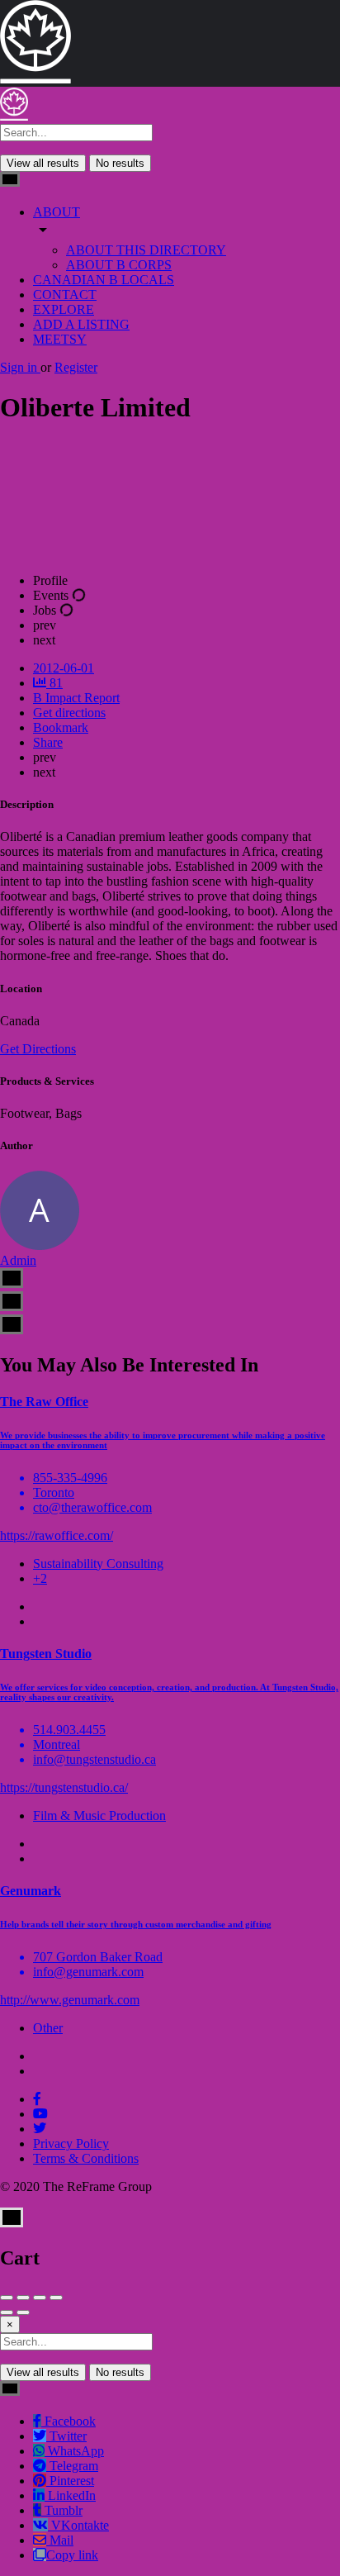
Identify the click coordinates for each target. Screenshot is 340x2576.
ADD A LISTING (81, 324)
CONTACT (65, 295)
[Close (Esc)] (7, 2298)
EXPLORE (64, 309)
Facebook (68, 2421)
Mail (60, 2540)
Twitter (66, 2436)
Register (76, 367)
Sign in (20, 367)
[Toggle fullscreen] (40, 2298)
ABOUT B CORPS (119, 265)
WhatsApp (74, 2451)
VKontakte (78, 2525)
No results (120, 163)
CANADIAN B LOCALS (104, 280)
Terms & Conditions (86, 2158)
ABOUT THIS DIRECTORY (146, 250)
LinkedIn (70, 2495)
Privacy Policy (71, 2143)
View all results (43, 163)
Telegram (72, 2466)
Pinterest (70, 2481)
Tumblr (62, 2510)
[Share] (23, 2298)
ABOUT (57, 212)
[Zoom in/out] (56, 2298)
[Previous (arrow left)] (7, 2312)
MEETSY (60, 339)
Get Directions (38, 1049)
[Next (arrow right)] (23, 2312)
